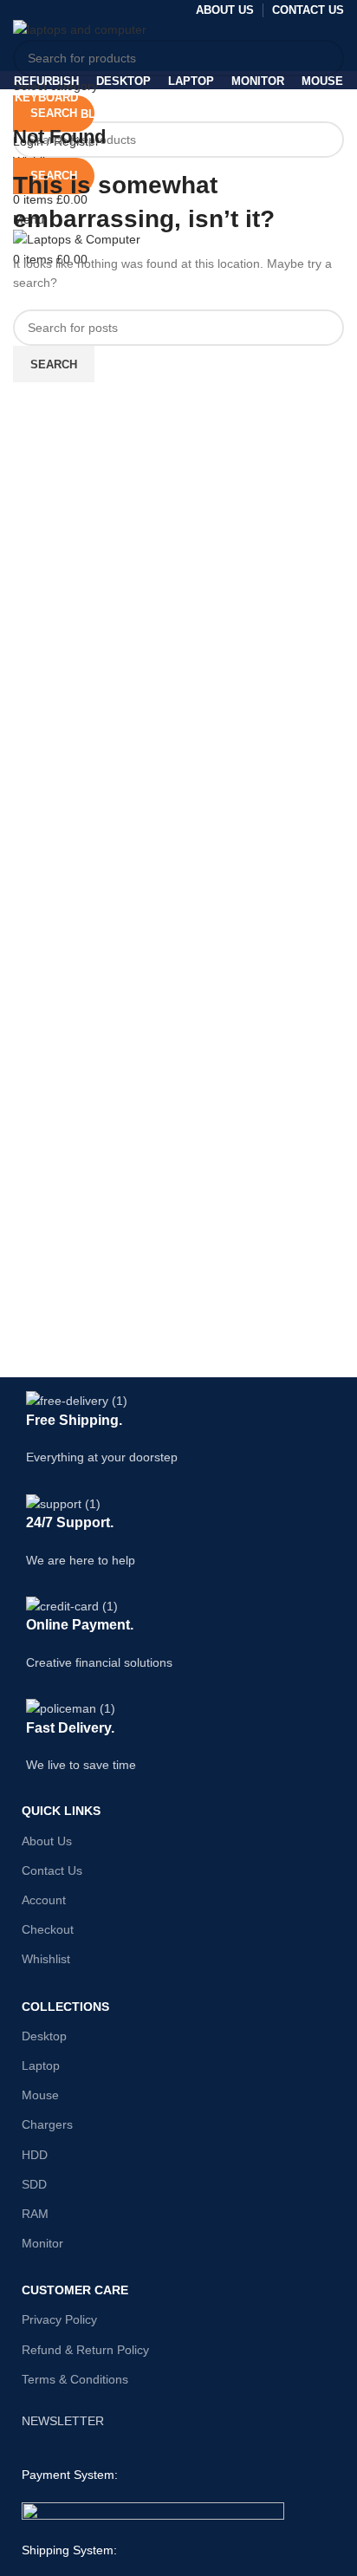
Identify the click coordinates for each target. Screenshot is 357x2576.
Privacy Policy (59, 2319)
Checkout (48, 1929)
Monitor (42, 2243)
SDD (34, 2184)
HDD (35, 2155)
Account (44, 1900)
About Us (47, 1841)
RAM (35, 2214)
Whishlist (46, 1959)
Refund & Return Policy (85, 2350)
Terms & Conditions (75, 2379)
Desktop (44, 2036)
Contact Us (52, 1870)
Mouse (40, 2095)
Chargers (47, 2124)
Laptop (41, 2065)
